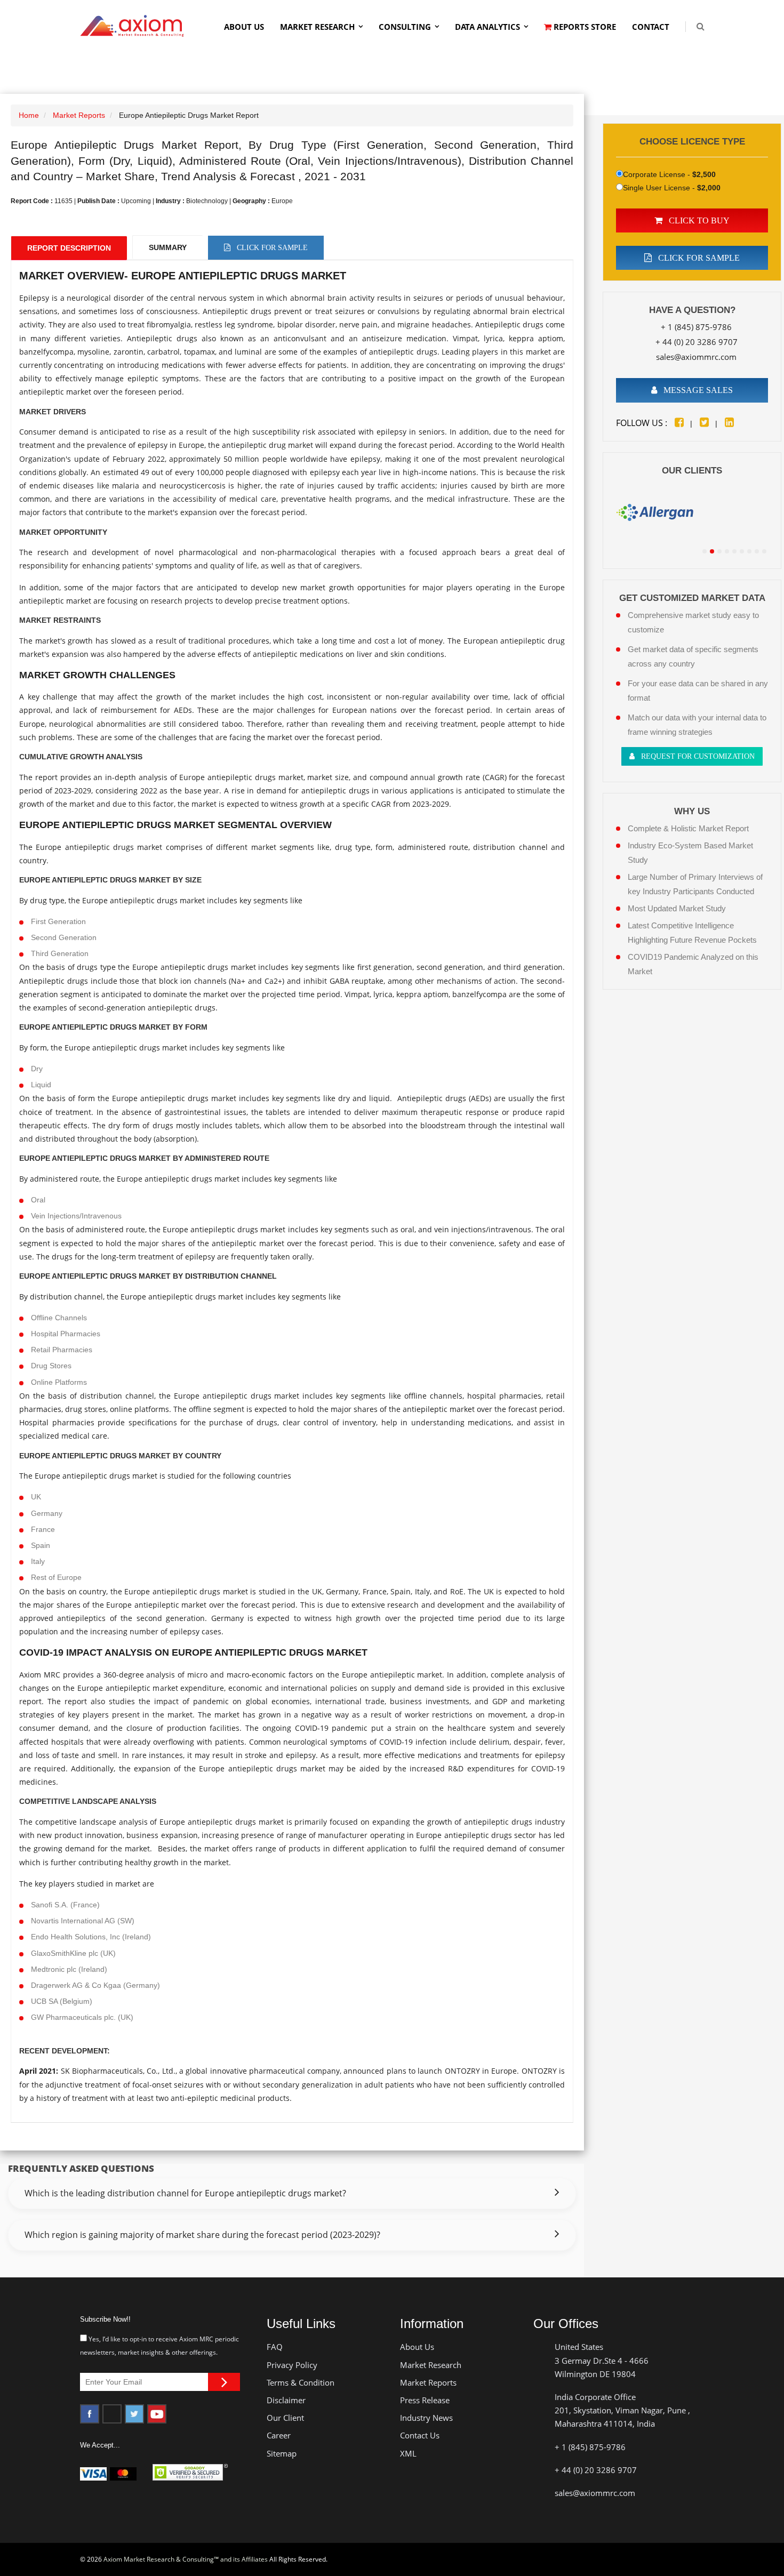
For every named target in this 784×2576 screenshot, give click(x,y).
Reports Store (584, 27)
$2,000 (709, 188)
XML (408, 2453)
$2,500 (704, 174)
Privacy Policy (292, 2365)
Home (29, 115)
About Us (244, 27)
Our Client (285, 2418)
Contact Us (420, 2435)
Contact (651, 27)
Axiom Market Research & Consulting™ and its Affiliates (186, 2559)
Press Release (425, 2400)
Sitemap (282, 2453)
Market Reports (79, 115)
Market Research (317, 27)
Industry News (426, 2418)
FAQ (275, 2347)
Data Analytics (487, 27)
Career (279, 2435)
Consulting (405, 27)
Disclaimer (286, 2400)
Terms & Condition (301, 2382)
